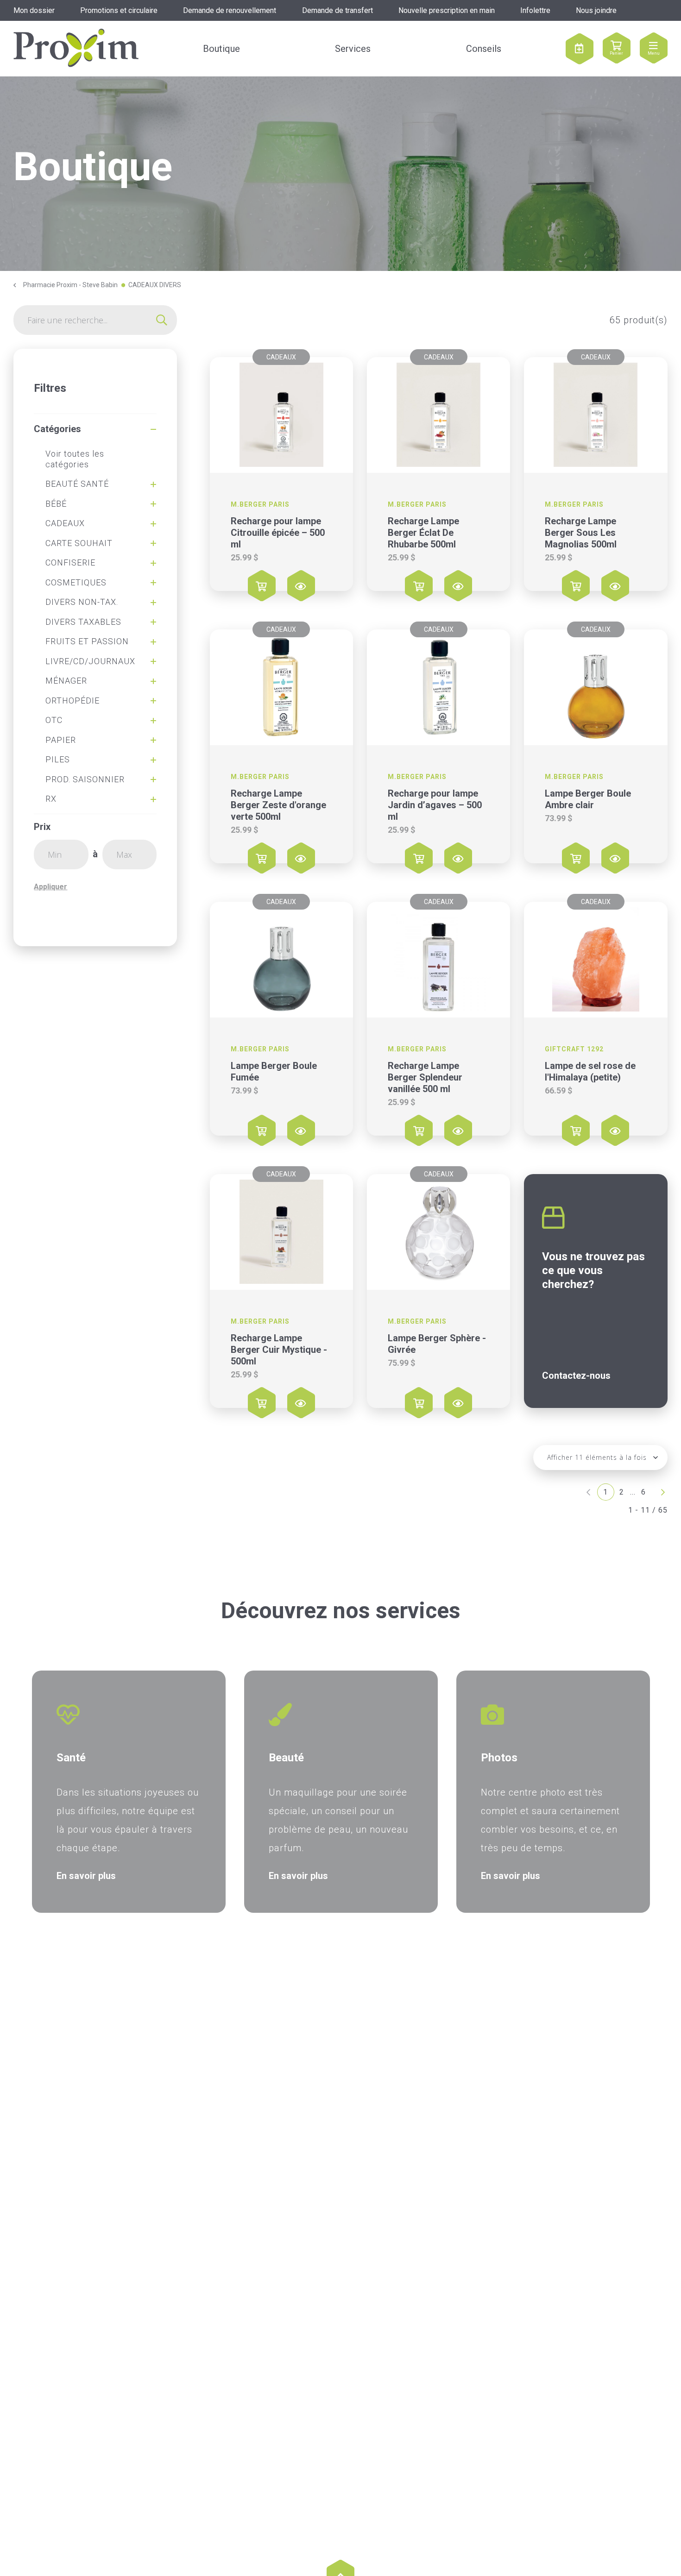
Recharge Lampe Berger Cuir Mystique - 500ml (279, 1350)
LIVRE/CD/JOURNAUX (90, 661)
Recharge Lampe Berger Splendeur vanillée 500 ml (425, 1077)
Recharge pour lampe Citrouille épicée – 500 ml (278, 533)
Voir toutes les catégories (75, 459)
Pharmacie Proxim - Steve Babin (70, 285)
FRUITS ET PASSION (87, 641)
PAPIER (61, 740)
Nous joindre (596, 10)
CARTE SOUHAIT (79, 543)
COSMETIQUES (76, 582)
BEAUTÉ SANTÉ (77, 484)
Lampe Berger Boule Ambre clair (588, 799)
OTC (54, 720)
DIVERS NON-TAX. (82, 602)
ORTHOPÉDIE (73, 701)
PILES (58, 759)
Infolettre (535, 10)
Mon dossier (34, 10)
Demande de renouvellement (230, 10)
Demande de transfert (337, 10)
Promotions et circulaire (119, 10)
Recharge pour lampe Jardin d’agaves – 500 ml (435, 805)
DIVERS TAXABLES (83, 622)
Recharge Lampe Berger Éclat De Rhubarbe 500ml (423, 533)
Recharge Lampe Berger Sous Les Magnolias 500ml (581, 533)
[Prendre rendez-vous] (580, 49)
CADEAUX (65, 523)
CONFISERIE (70, 562)
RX (51, 799)
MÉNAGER (66, 681)
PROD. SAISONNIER (85, 779)
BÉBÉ (56, 504)
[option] (129, 1792)
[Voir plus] (281, 415)
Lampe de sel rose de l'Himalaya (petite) (590, 1071)
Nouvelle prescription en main (447, 10)
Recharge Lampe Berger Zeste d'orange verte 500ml (278, 805)
